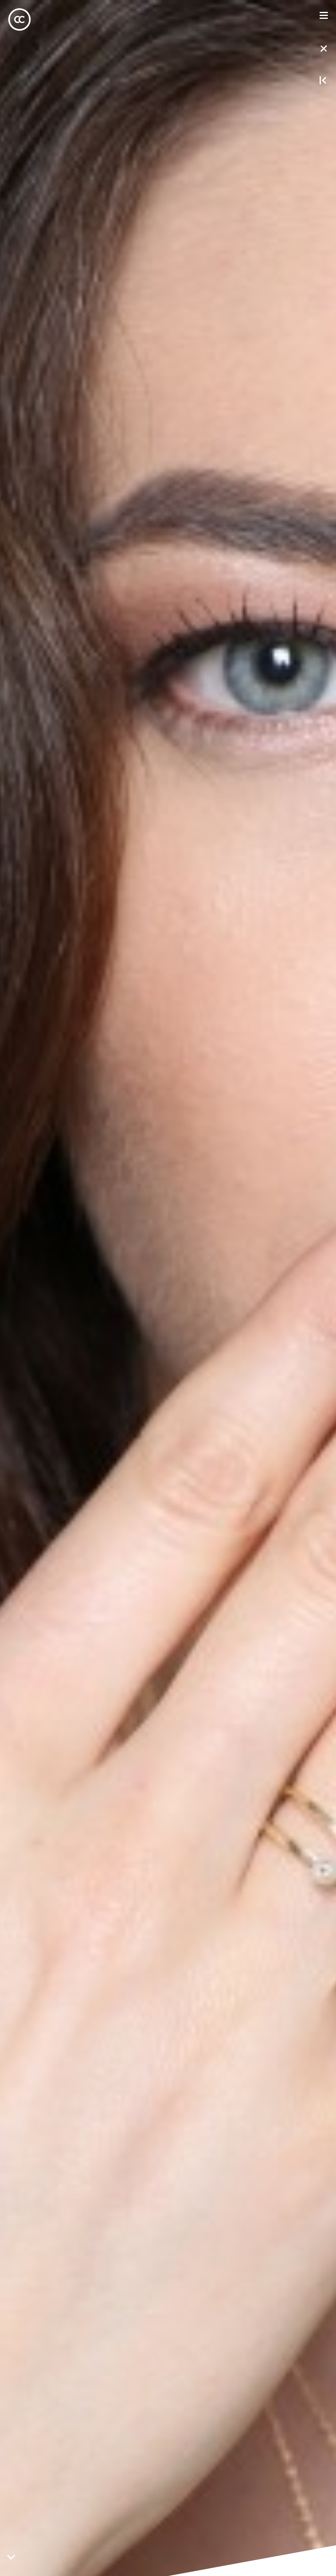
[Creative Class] (19, 19)
